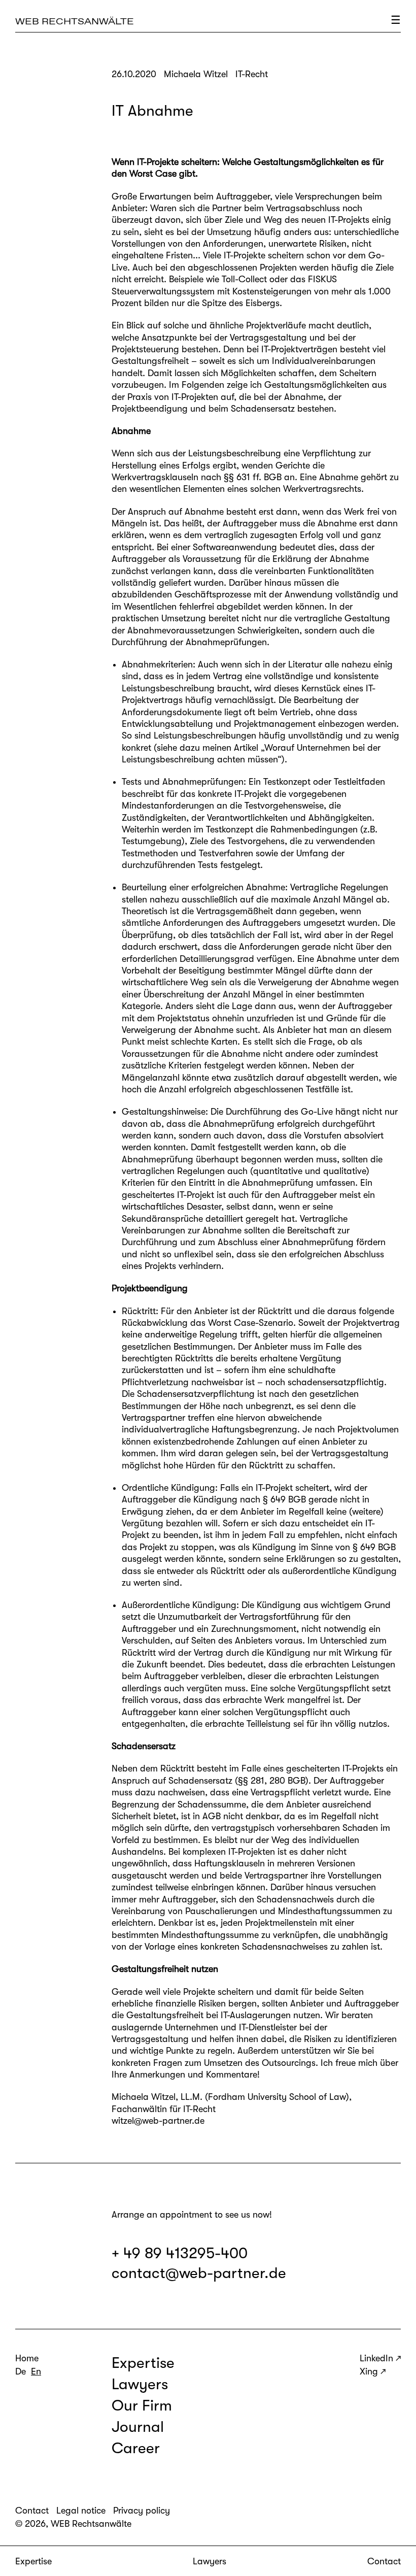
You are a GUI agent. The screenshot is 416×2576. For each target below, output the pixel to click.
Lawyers (210, 2561)
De (21, 2371)
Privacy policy (142, 2511)
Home (27, 2358)
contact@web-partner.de (199, 2273)
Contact (384, 2561)
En (36, 2371)
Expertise (33, 2561)
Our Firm (142, 2405)
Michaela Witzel (144, 2097)
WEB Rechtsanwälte (75, 21)
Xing (369, 2371)
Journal (138, 2427)
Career (136, 2448)
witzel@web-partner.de (158, 2121)
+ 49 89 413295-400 (180, 2253)
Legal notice (81, 2511)
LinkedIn (376, 2358)
